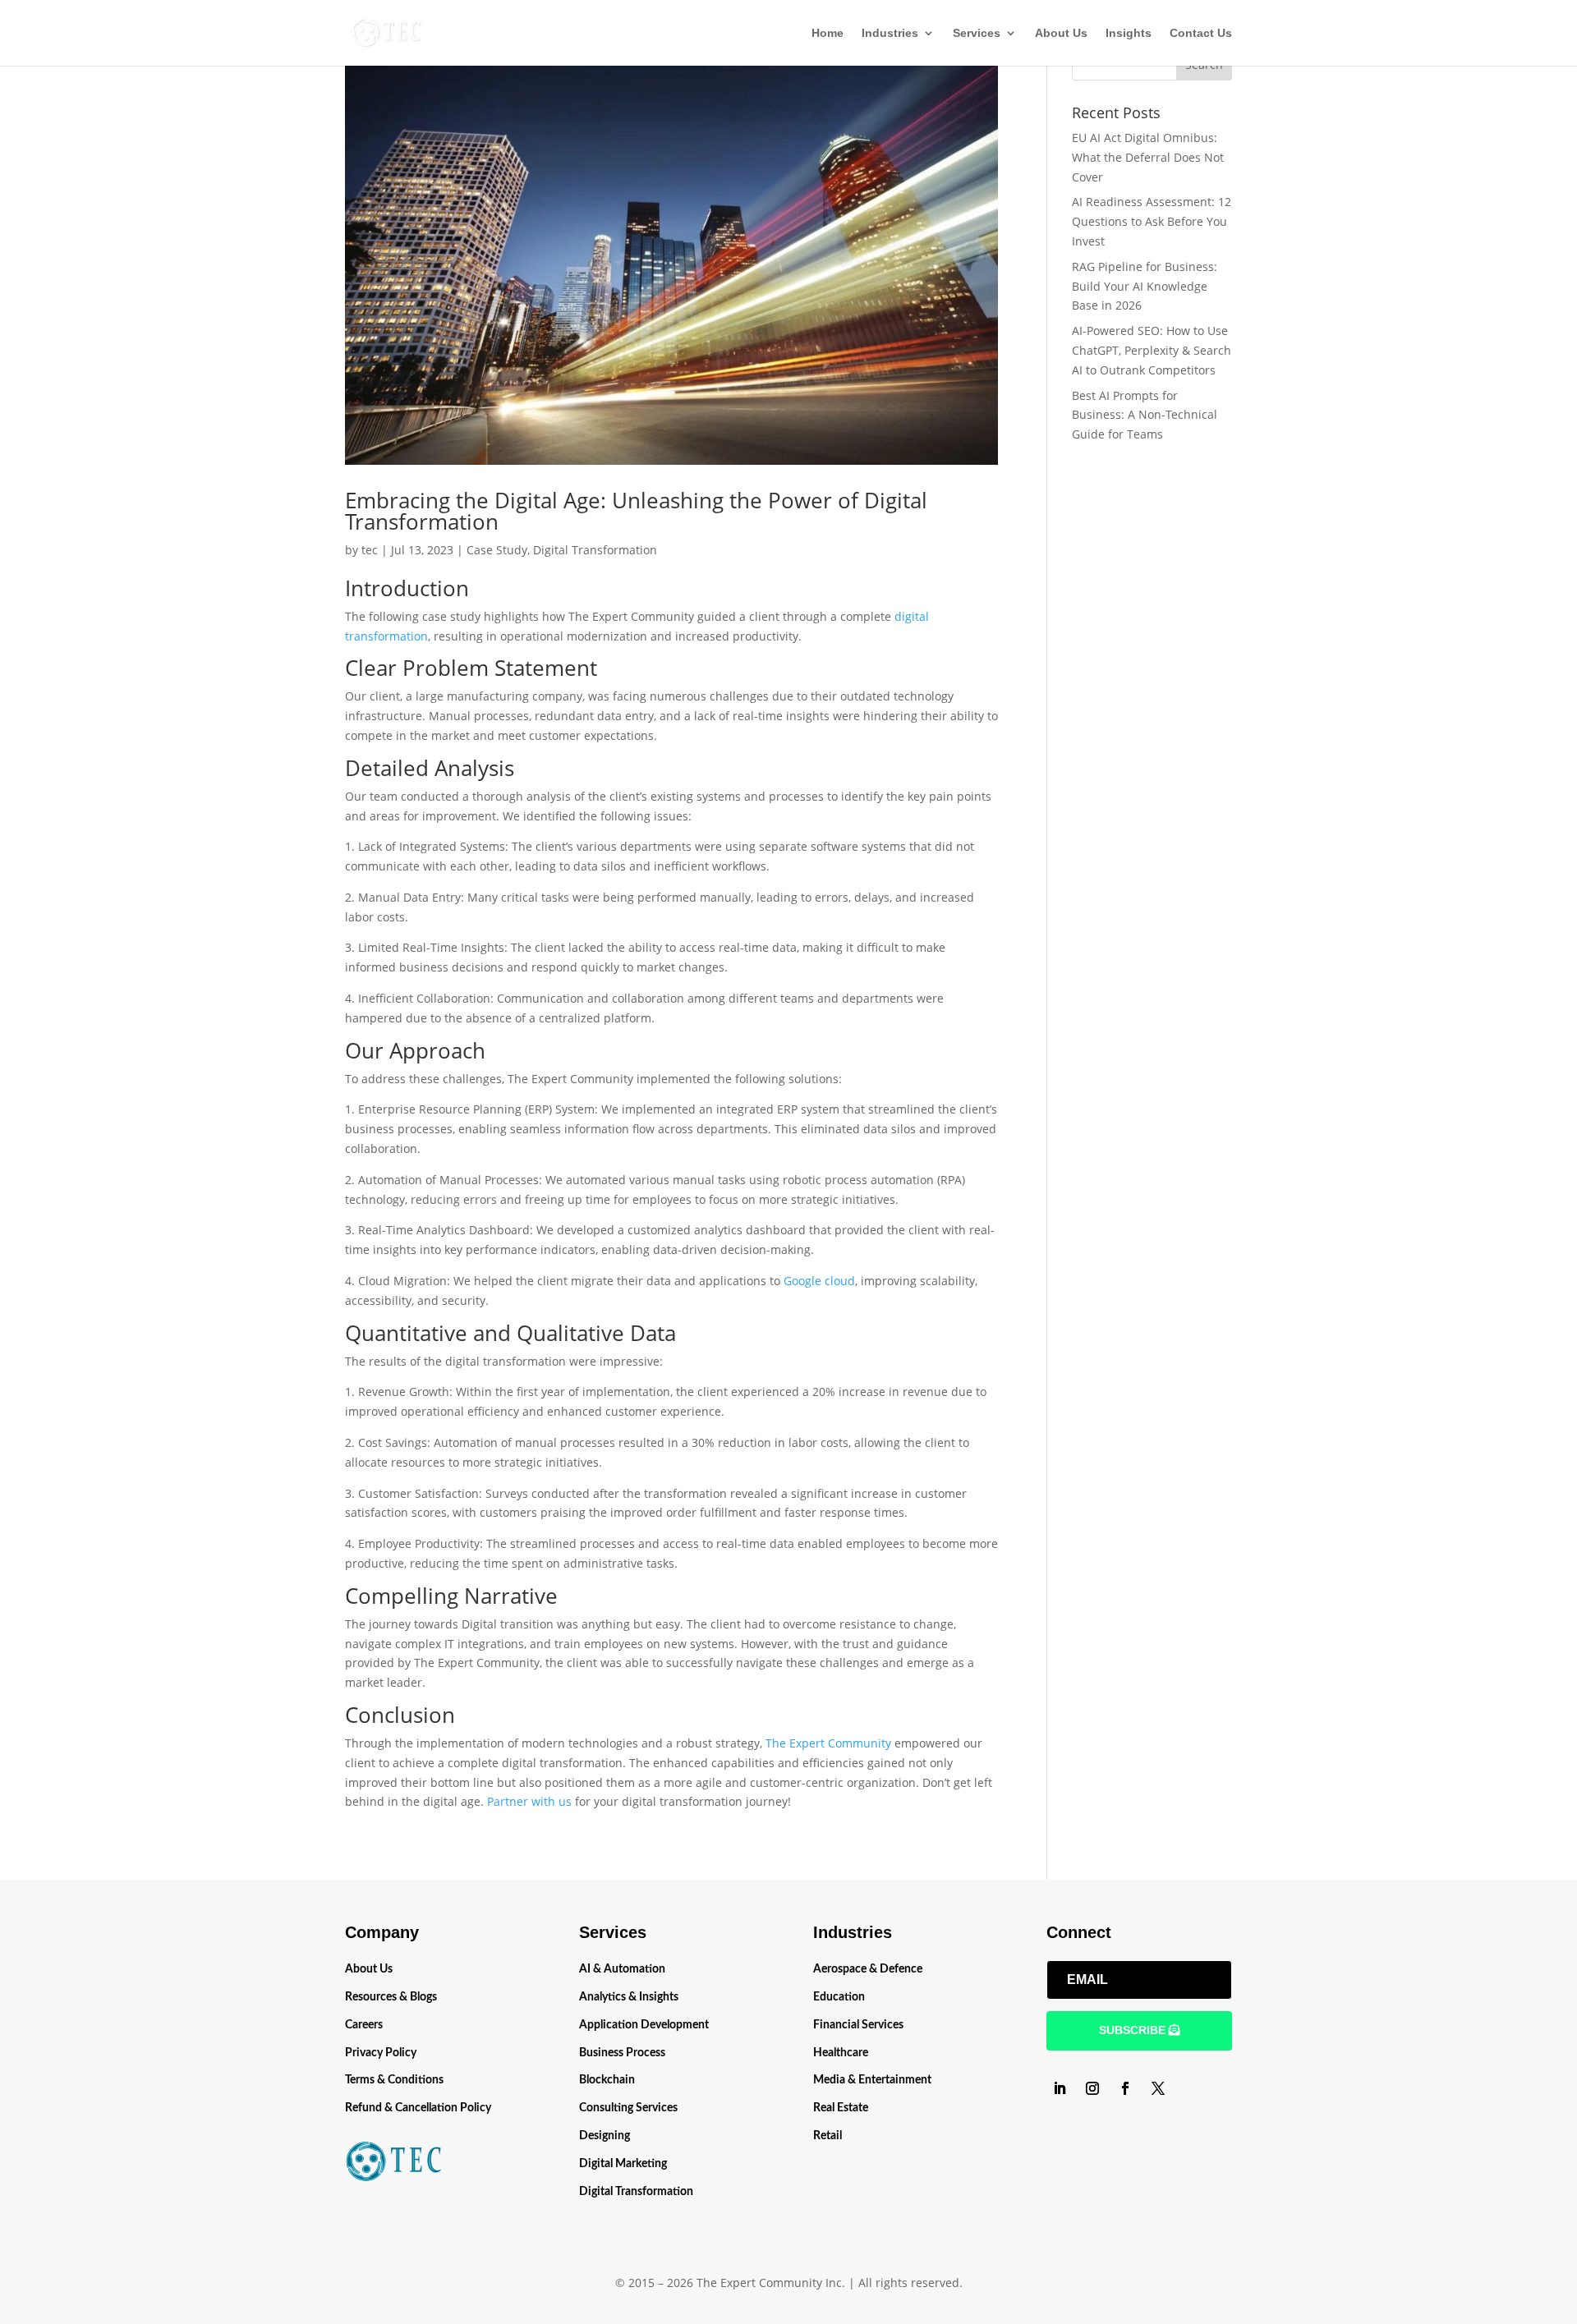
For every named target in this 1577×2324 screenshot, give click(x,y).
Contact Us (1201, 33)
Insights (1129, 33)
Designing (605, 2136)
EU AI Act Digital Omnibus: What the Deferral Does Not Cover (1148, 157)
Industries (890, 33)
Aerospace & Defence (868, 1969)
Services (977, 33)
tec (370, 550)
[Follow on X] (1158, 2088)
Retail (828, 2136)
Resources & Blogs (391, 1997)
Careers (364, 2025)
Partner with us (529, 1801)
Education (839, 1997)
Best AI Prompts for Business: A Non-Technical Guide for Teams (1145, 415)
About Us (1061, 33)
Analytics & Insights (629, 1997)
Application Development (644, 2025)
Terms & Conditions (394, 2080)
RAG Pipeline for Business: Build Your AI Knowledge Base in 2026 (1145, 286)
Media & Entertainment (872, 2080)
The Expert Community (828, 1743)
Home (828, 33)
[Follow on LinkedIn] (1060, 2088)
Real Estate (841, 2108)
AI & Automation (622, 1969)
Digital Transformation (595, 550)
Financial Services (858, 2025)
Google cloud (819, 1281)
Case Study (497, 550)
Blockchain (607, 2080)
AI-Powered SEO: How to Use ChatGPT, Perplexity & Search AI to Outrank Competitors (1152, 350)
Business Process (622, 2053)
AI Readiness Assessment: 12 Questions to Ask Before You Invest (1152, 221)
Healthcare (841, 2053)
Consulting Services (628, 2108)
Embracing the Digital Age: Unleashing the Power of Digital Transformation (636, 511)
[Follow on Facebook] (1125, 2088)
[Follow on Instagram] (1092, 2088)
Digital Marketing (623, 2164)
